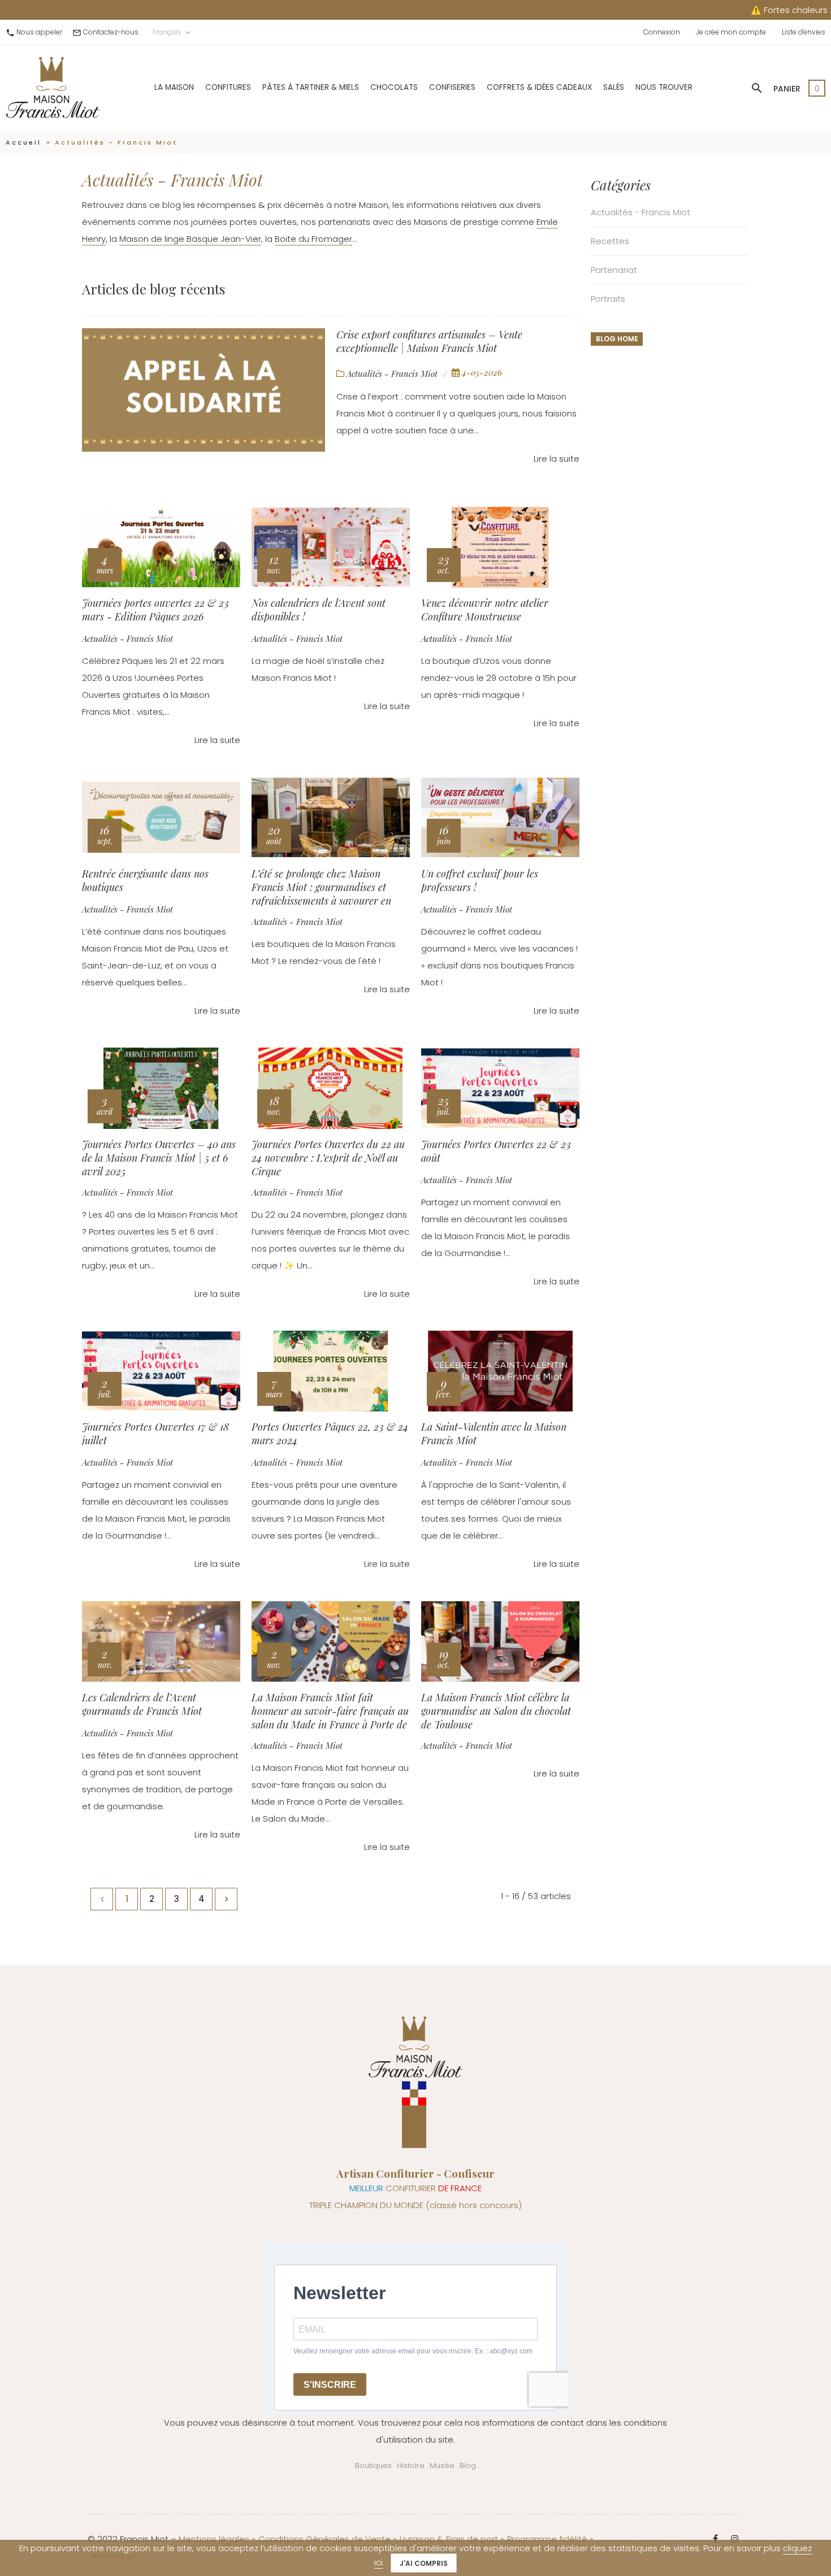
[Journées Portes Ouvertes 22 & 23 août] (500, 1088)
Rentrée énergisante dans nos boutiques (145, 880)
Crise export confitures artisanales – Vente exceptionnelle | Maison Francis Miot (429, 341)
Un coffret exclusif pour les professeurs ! (480, 880)
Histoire (411, 2466)
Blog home (617, 339)
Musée (442, 2466)
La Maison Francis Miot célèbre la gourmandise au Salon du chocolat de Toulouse (496, 1710)
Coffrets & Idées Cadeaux (539, 87)
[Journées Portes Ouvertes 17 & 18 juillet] (161, 1371)
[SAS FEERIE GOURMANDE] (53, 87)
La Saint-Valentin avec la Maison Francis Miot (494, 1433)
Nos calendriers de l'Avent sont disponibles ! (319, 610)
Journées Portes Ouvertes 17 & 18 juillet (155, 1433)
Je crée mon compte (731, 32)
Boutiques (373, 2466)
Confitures (228, 87)
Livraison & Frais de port (449, 2539)
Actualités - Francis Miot (392, 373)
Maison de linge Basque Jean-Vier (190, 239)
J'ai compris (424, 2563)
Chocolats (394, 87)
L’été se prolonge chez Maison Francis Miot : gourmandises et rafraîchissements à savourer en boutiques (321, 887)
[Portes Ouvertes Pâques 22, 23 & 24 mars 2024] (331, 1371)
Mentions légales (214, 2539)
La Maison (174, 87)
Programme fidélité (547, 2539)
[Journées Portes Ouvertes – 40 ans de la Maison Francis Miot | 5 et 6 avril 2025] (161, 1088)
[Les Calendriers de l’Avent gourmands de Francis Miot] (161, 1641)
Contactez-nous (111, 32)
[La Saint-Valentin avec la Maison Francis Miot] (500, 1371)
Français (172, 32)
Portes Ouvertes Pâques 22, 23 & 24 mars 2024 (330, 1433)
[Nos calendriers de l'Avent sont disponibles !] (331, 548)
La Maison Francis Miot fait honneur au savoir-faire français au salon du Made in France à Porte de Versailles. (330, 1710)
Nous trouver (664, 87)
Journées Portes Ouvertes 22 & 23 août (496, 1151)
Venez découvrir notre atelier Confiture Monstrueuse (485, 610)
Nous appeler (39, 32)
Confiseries (452, 87)
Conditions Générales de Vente (324, 2539)
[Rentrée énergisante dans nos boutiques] (161, 818)
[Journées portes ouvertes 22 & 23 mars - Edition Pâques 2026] (161, 548)
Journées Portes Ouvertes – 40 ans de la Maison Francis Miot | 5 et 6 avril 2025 (159, 1157)
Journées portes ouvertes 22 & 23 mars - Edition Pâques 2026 (155, 610)
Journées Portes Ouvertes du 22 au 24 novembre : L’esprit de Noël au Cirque (328, 1157)
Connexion (662, 32)
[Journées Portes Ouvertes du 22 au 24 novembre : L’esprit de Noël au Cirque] (331, 1088)
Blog (468, 2466)
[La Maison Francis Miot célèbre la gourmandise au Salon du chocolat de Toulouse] (500, 1641)
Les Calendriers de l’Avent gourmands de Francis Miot (142, 1704)
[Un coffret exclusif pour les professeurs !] (500, 818)
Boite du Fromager (313, 239)
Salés (614, 87)
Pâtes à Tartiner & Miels (311, 87)
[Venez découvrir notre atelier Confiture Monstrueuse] (500, 548)
